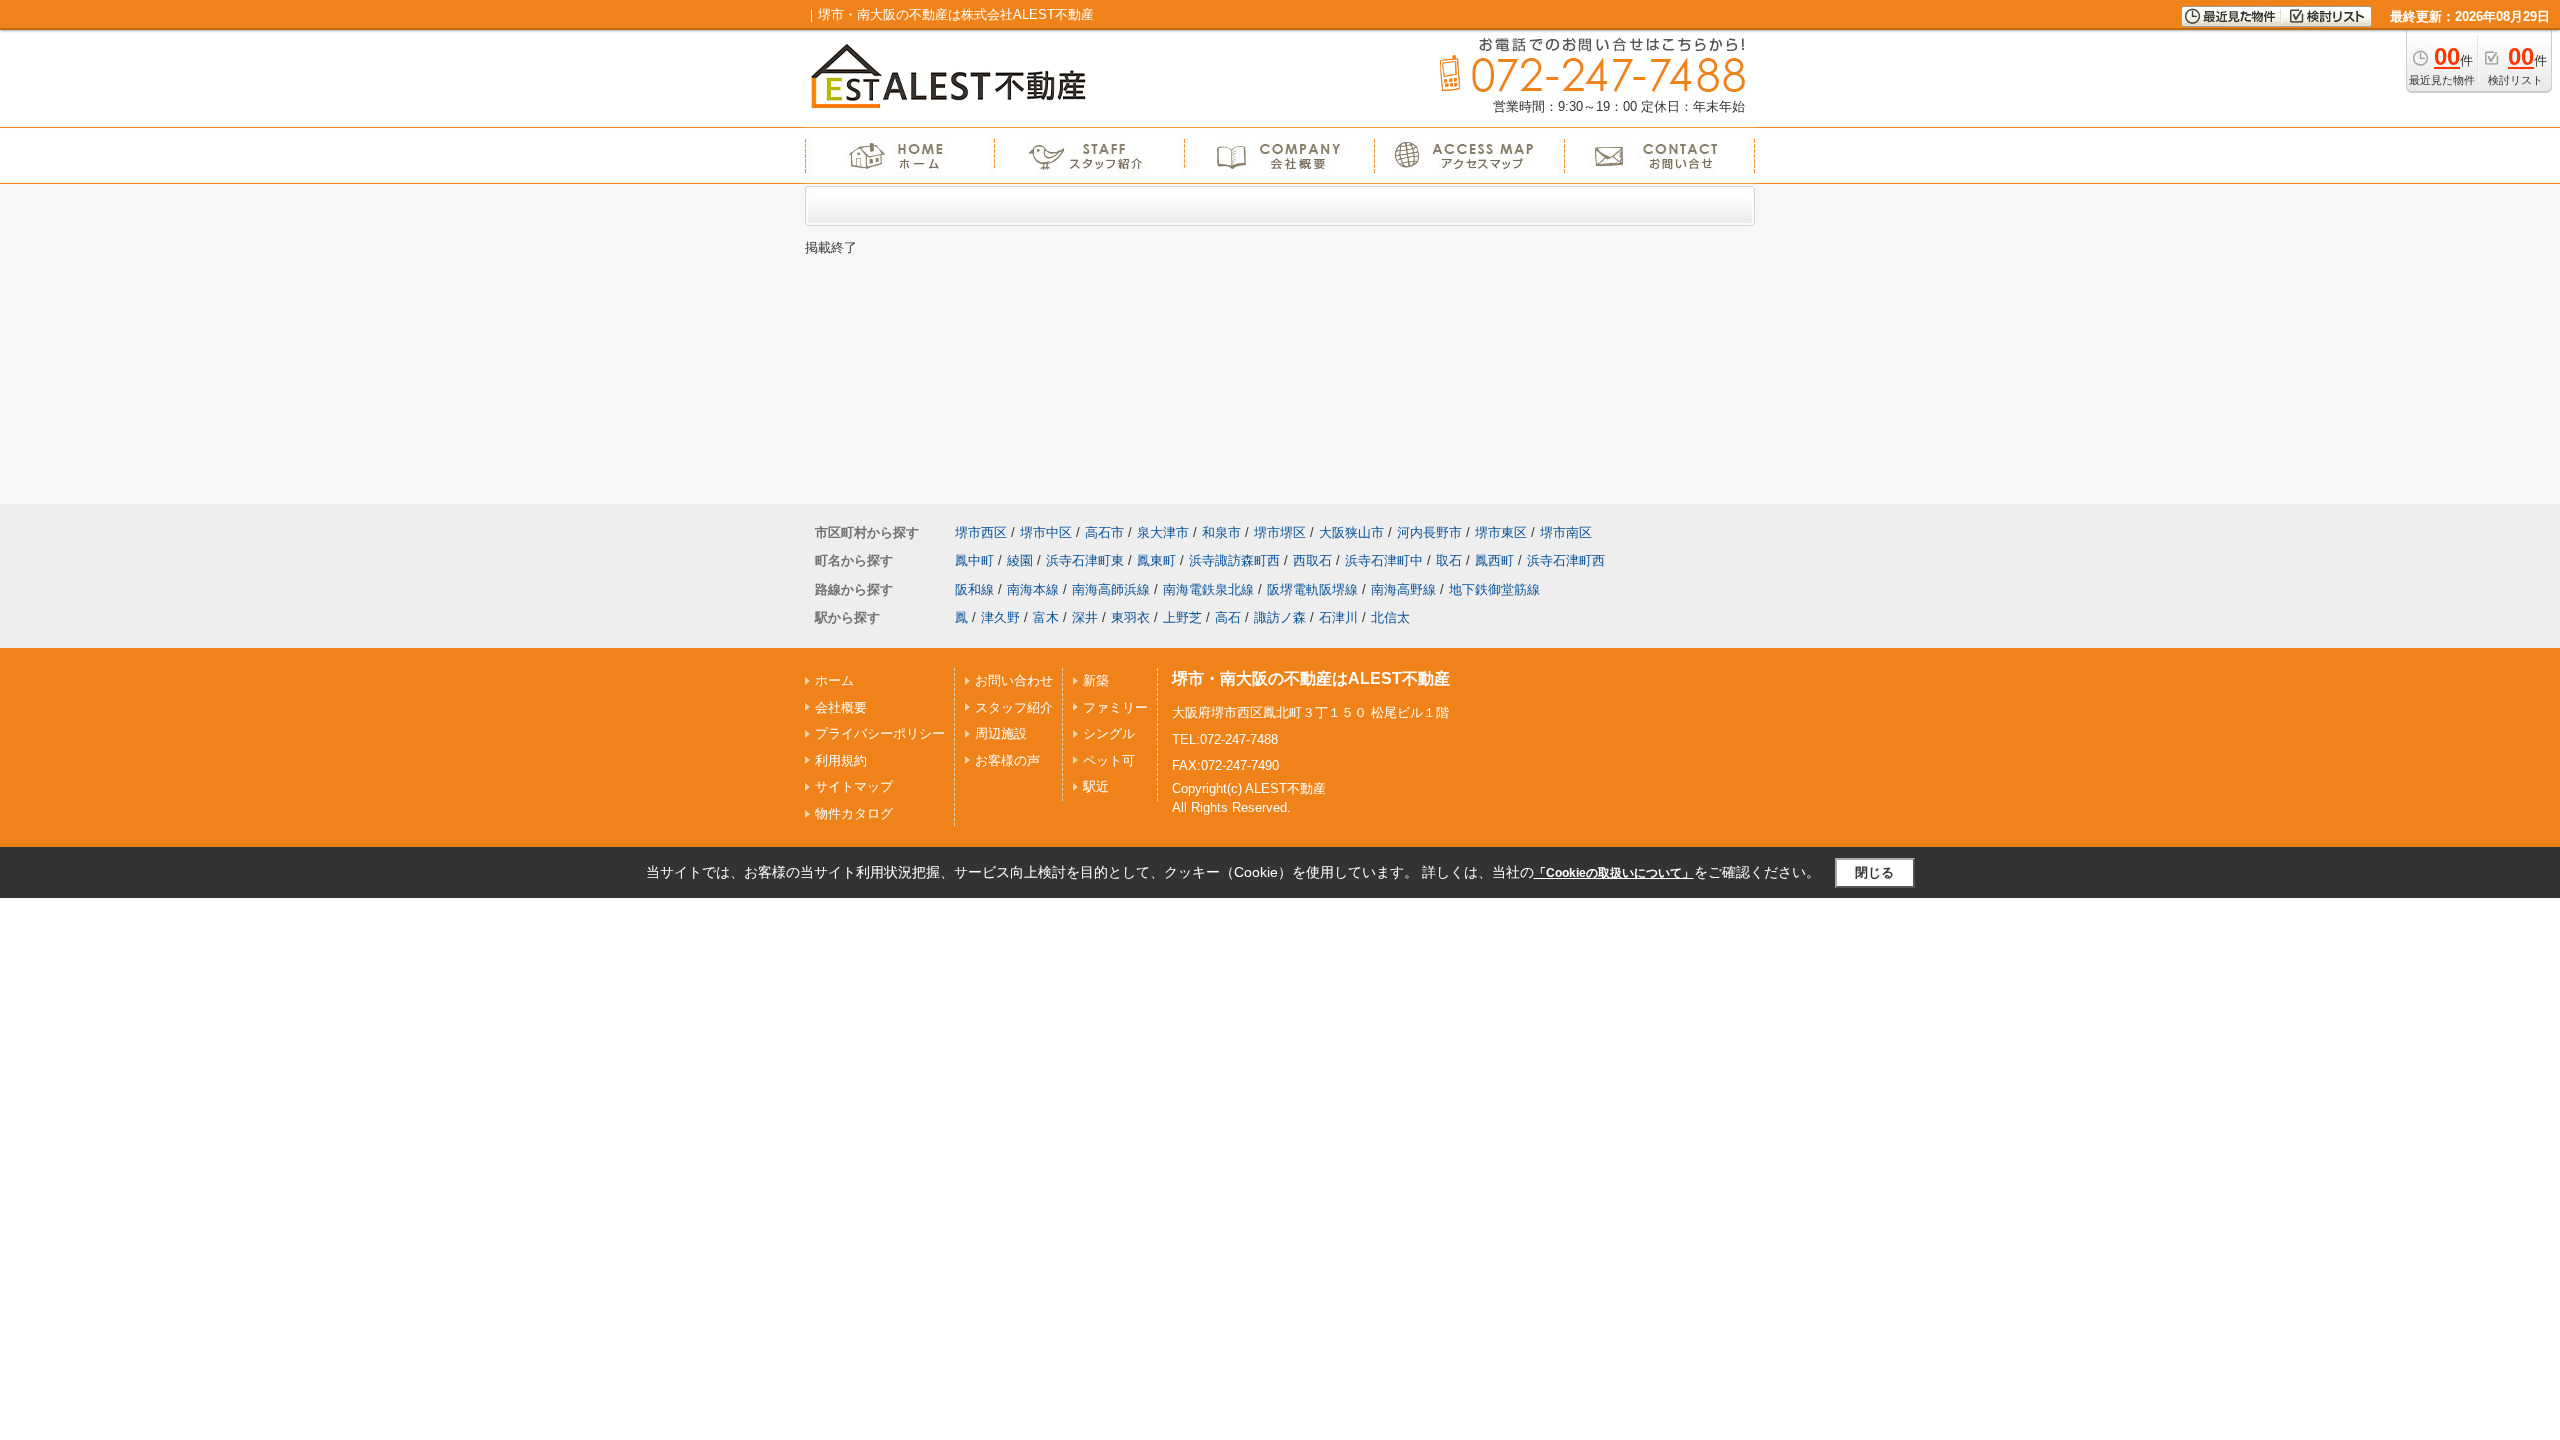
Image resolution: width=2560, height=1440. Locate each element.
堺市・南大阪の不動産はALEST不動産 (1311, 678)
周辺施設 (1001, 733)
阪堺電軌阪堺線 (1312, 589)
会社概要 (841, 707)
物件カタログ (854, 813)
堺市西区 (981, 532)
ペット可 (1109, 760)
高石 (1228, 617)
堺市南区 (1566, 532)
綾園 (1020, 560)
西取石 (1312, 560)
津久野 (1000, 617)
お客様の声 (1007, 760)
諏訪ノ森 (1280, 617)
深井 (1085, 617)
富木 (1046, 617)
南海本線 (1033, 589)
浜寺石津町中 (1384, 560)
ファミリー (1115, 707)
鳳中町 (974, 560)
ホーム (834, 680)
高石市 (1104, 532)
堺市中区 (1046, 532)
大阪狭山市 (1351, 532)
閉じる (1874, 872)
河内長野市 (1429, 532)
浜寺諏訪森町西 (1234, 560)
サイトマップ (854, 786)
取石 (1449, 560)
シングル (1109, 733)
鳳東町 (1156, 560)
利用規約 (841, 760)
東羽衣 (1130, 617)
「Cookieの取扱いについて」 (1614, 873)
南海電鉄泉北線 (1208, 589)
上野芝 (1182, 617)
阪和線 (974, 589)
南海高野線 (1403, 589)
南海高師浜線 (1111, 589)
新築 (1096, 680)
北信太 (1390, 617)
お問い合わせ (1014, 680)
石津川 (1338, 617)
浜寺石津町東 (1085, 560)
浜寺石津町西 (1566, 560)
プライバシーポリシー (880, 733)
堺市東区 (1501, 532)
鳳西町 (1494, 560)
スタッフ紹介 (1014, 707)
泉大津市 (1163, 532)
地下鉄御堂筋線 (1494, 589)
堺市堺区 (1280, 532)
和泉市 (1221, 532)
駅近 (1096, 786)
